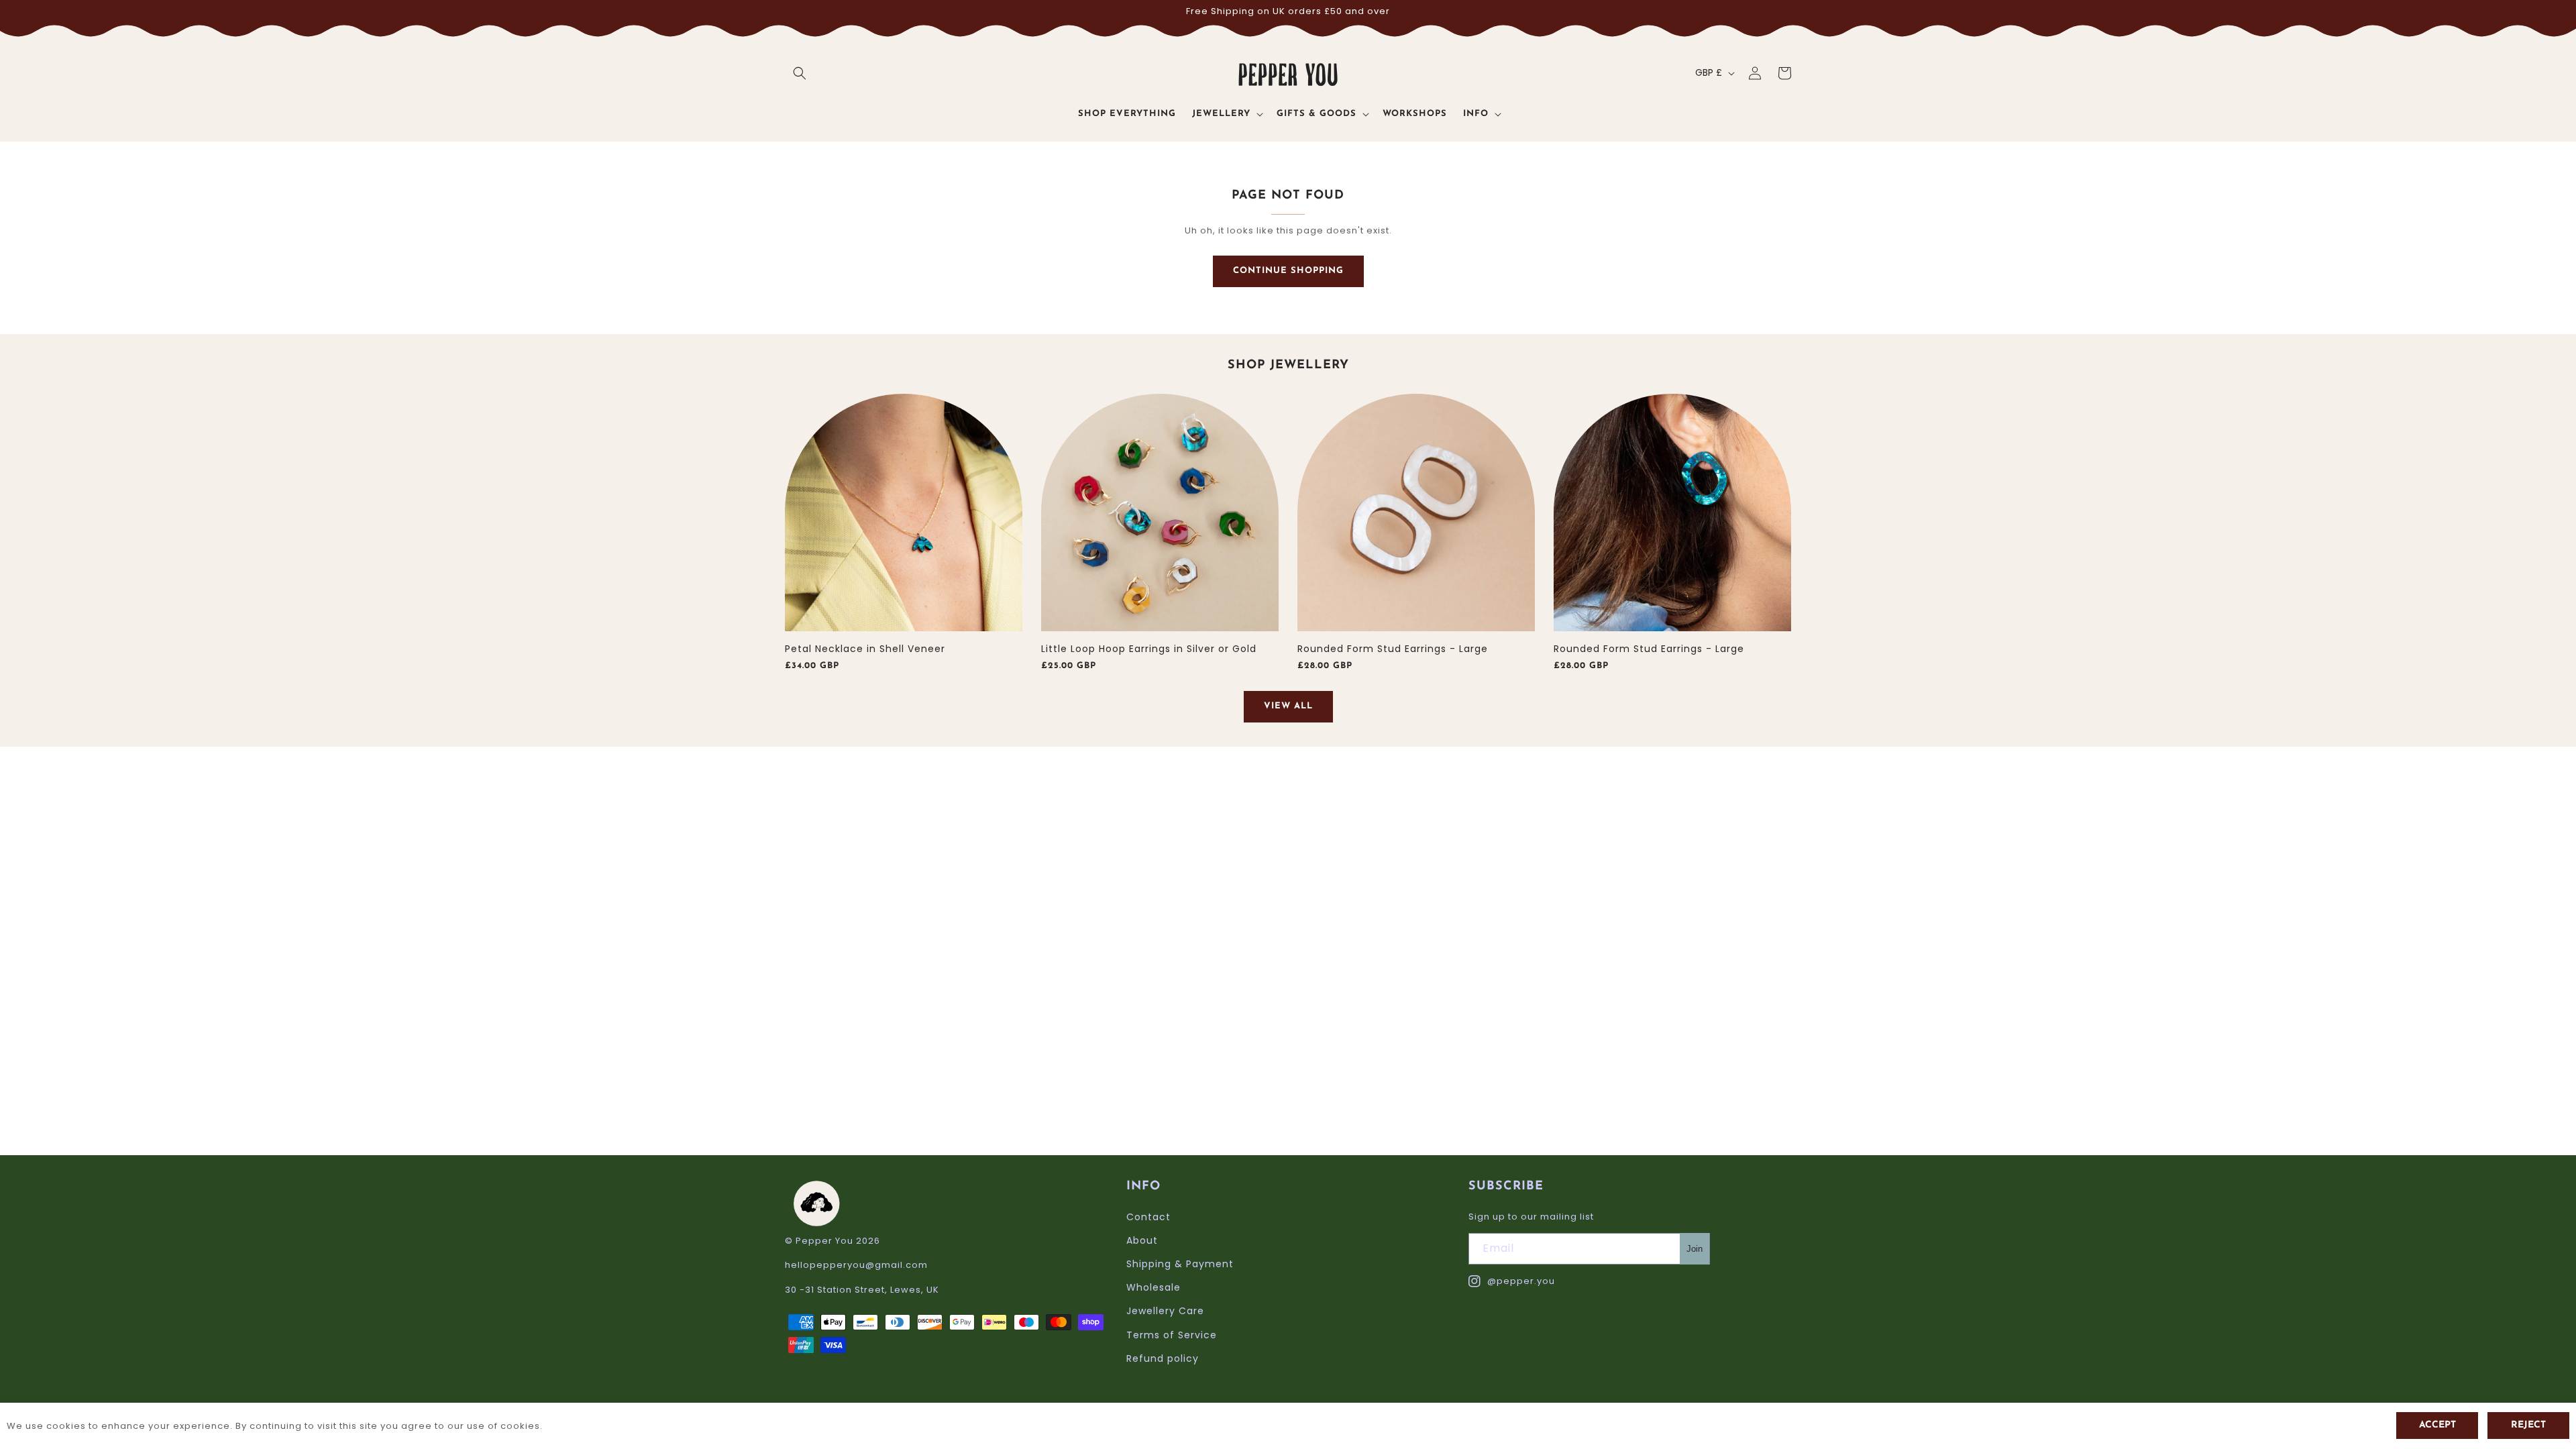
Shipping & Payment (1180, 1264)
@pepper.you (1512, 1282)
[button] (800, 73)
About (1142, 1240)
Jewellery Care (1165, 1311)
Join (1695, 1249)
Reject (2528, 1425)
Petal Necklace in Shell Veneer (865, 649)
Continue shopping (1288, 271)
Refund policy (1163, 1358)
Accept (2437, 1425)
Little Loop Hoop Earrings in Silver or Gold (1149, 649)
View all (1288, 706)
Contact (1148, 1217)
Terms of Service (1172, 1335)
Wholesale (1153, 1287)
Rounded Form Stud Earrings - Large (1393, 649)
